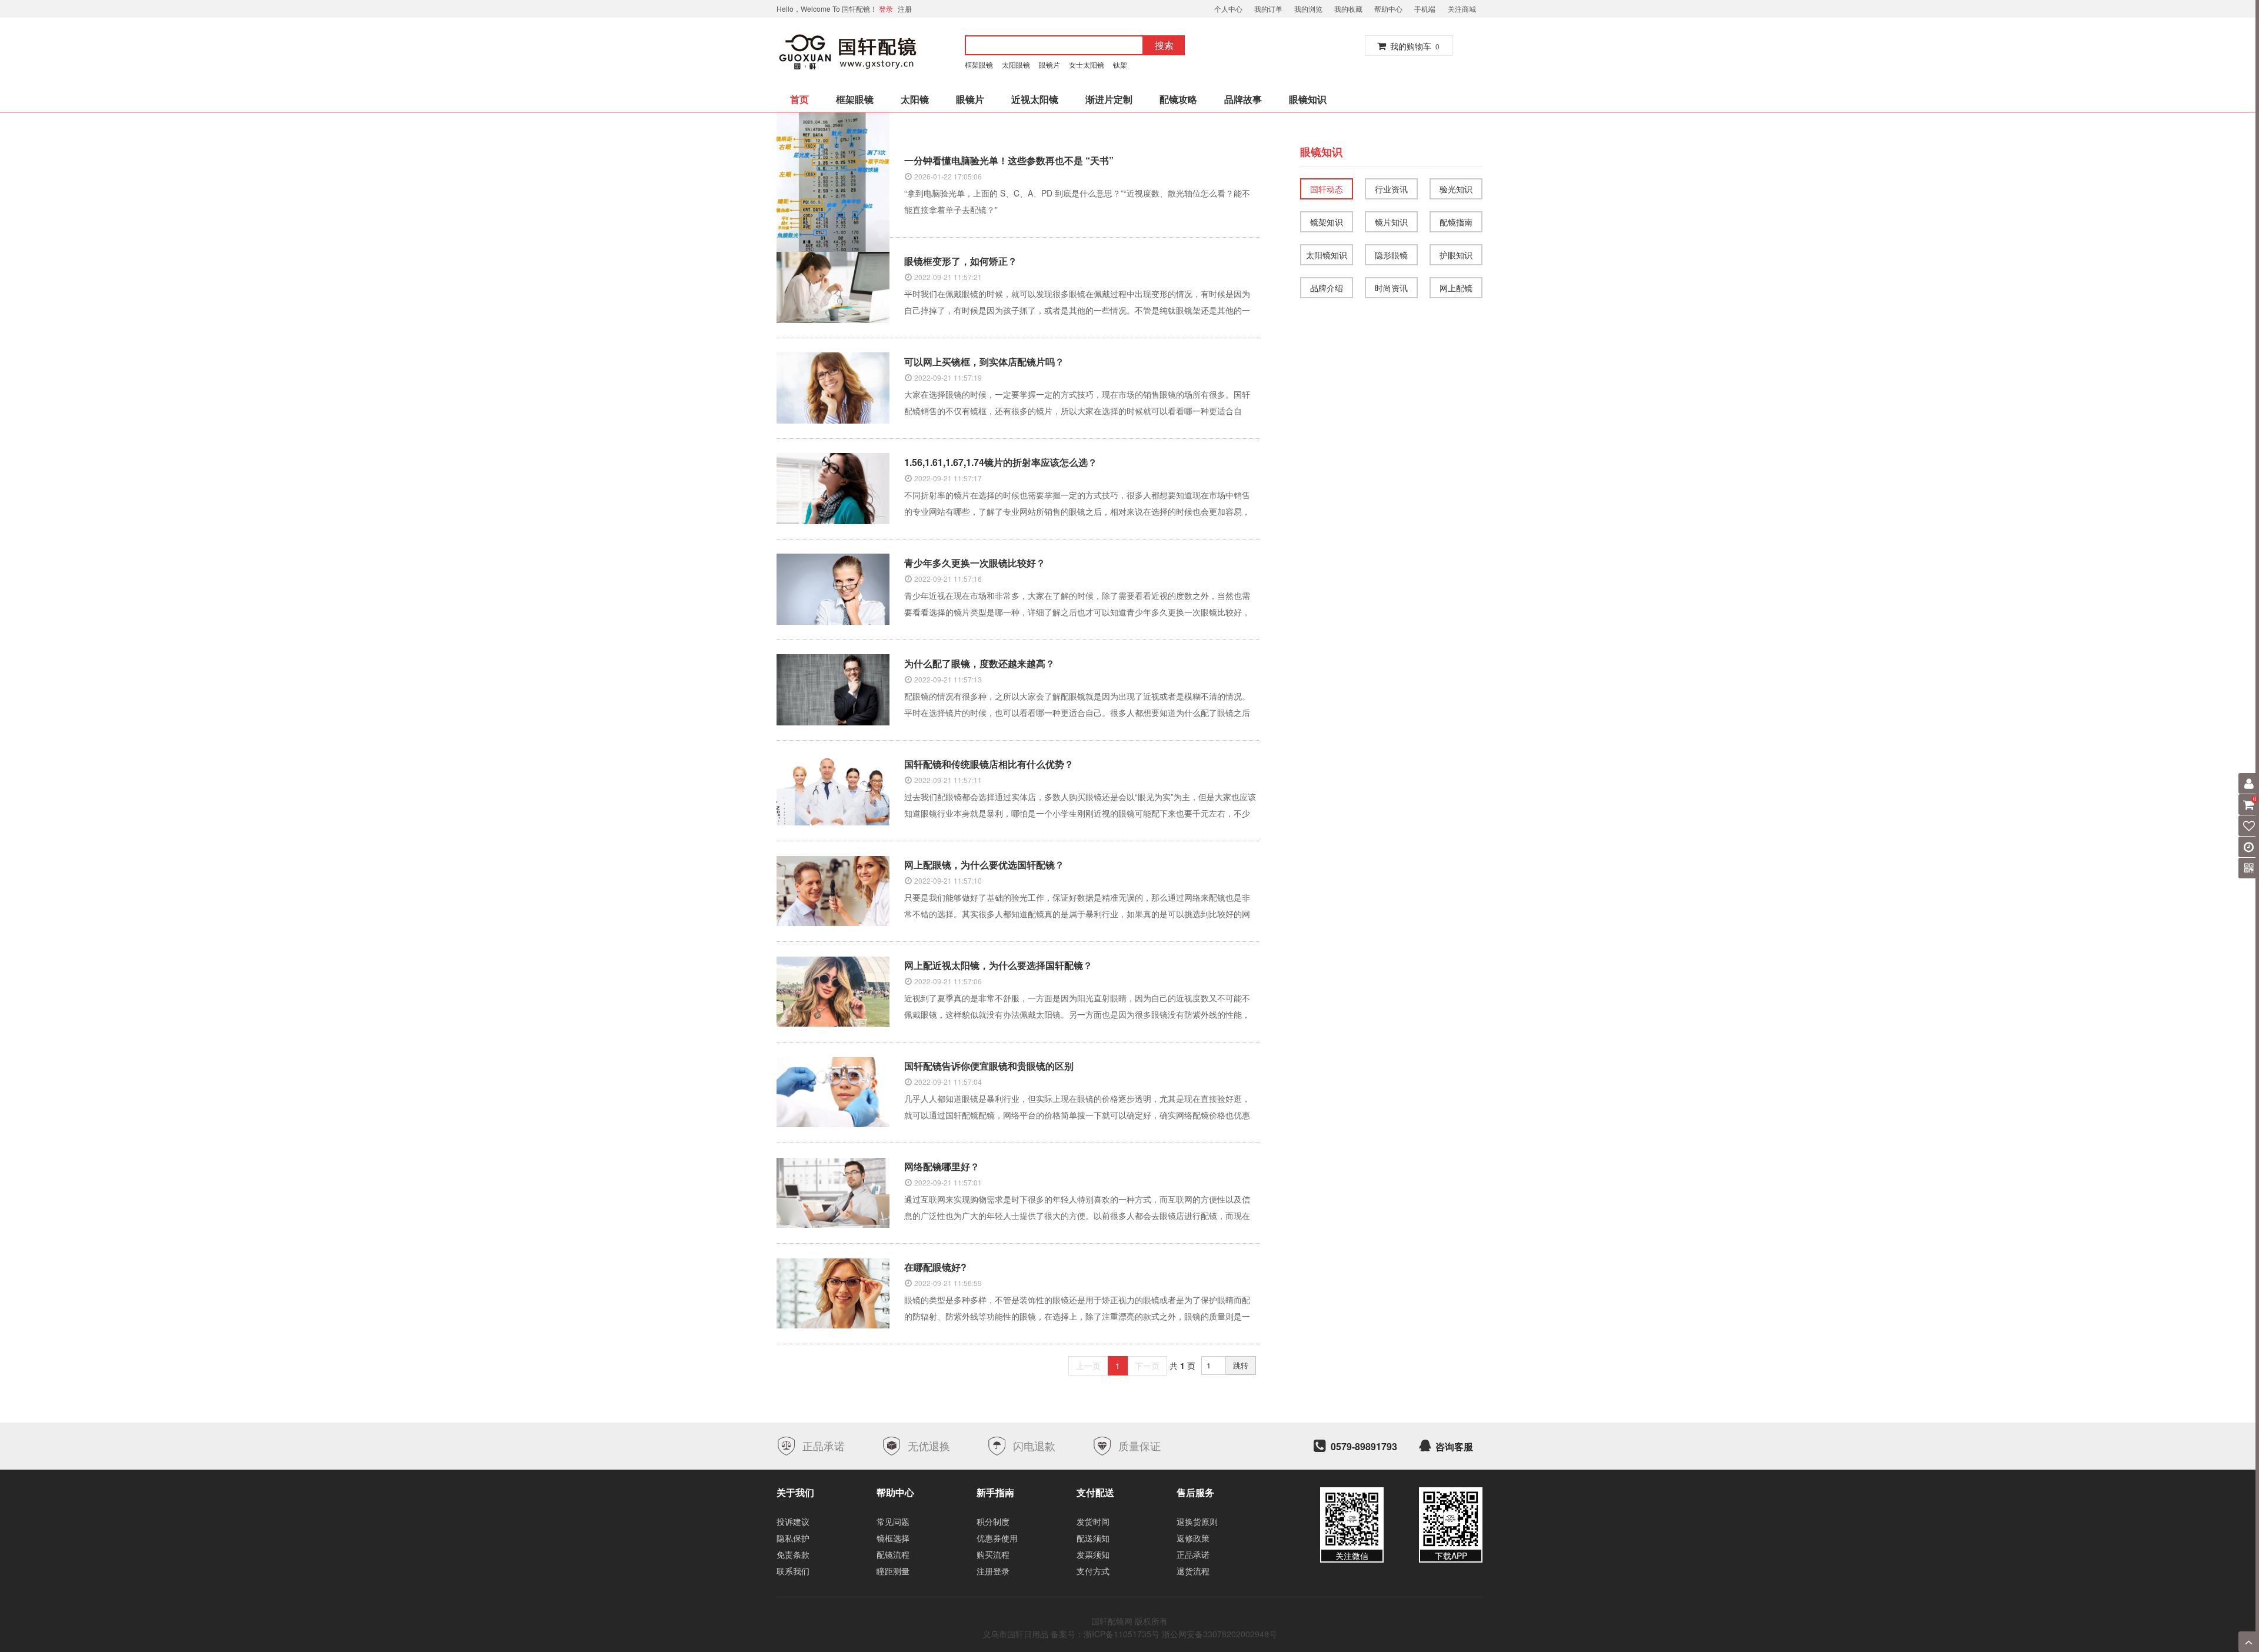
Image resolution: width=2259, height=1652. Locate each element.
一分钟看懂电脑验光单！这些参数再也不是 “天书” (1009, 160)
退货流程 (1193, 1571)
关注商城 (1462, 9)
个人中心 (1228, 9)
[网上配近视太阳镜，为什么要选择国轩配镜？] (833, 992)
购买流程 (993, 1554)
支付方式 (1093, 1571)
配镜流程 (893, 1554)
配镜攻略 (1178, 99)
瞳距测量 (893, 1571)
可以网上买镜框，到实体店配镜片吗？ (984, 362)
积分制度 (993, 1521)
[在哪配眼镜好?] (833, 1293)
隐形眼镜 (1391, 255)
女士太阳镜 (1087, 64)
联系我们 (793, 1571)
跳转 (1241, 1365)
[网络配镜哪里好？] (833, 1193)
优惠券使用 (997, 1538)
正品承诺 (1193, 1554)
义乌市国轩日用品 (1015, 1634)
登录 (886, 9)
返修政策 (1193, 1538)
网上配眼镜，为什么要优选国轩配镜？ (984, 865)
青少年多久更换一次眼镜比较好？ (975, 563)
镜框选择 (893, 1538)
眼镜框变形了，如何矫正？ (961, 261)
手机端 (1425, 9)
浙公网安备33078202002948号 (1220, 1634)
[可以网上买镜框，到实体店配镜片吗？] (833, 388)
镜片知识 (1391, 222)
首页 (799, 99)
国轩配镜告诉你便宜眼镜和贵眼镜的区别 (989, 1066)
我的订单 (1268, 9)
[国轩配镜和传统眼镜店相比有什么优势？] (833, 790)
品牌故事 (1243, 99)
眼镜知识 (1308, 99)
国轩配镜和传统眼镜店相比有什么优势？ (989, 764)
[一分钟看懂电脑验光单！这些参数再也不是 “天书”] (833, 187)
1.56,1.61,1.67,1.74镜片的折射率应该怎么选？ (1001, 462)
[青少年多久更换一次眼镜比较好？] (833, 589)
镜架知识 (1327, 222)
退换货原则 (1197, 1521)
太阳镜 (915, 99)
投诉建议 (793, 1521)
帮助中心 (1388, 9)
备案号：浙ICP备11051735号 (1105, 1634)
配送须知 (1093, 1538)
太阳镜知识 (1327, 255)
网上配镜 (1456, 288)
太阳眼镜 (1016, 64)
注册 (905, 9)
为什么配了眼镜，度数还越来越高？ (979, 663)
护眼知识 (1456, 255)
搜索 (1164, 45)
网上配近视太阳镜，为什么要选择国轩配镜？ (998, 965)
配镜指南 (1456, 222)
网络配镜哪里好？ (942, 1166)
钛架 (1122, 64)
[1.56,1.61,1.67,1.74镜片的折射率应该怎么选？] (833, 488)
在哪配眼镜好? (935, 1267)
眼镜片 (1049, 64)
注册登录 (993, 1571)
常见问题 (893, 1521)
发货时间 (1093, 1521)
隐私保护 (793, 1538)
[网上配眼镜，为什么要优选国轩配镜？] (833, 891)
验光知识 (1456, 189)
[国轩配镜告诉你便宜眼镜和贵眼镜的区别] (833, 1092)
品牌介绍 (1327, 288)
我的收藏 (1348, 9)
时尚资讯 (1391, 288)
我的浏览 (1308, 9)
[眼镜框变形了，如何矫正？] (833, 287)
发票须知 (1093, 1554)
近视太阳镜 (1035, 99)
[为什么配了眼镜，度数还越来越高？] (833, 690)
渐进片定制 (1109, 99)
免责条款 (793, 1554)
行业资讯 (1391, 189)
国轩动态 (1327, 189)
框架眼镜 (979, 64)
